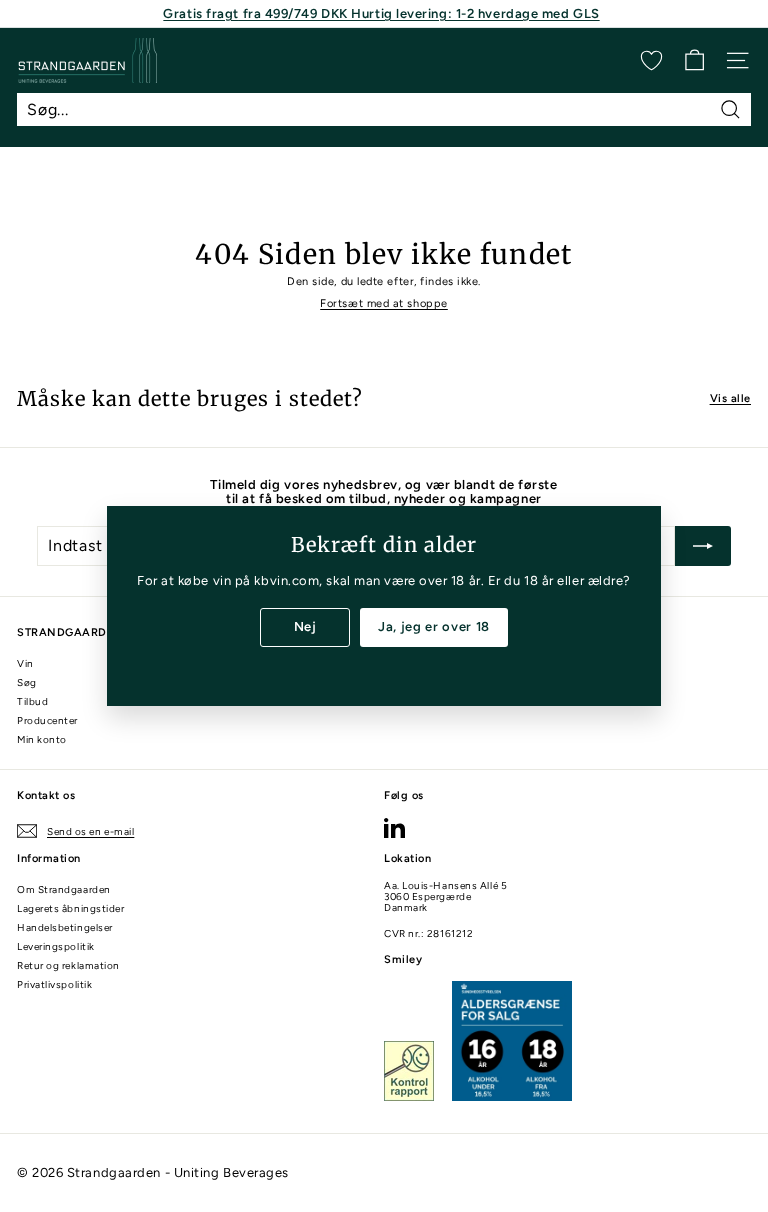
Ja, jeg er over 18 (434, 626)
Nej (305, 626)
